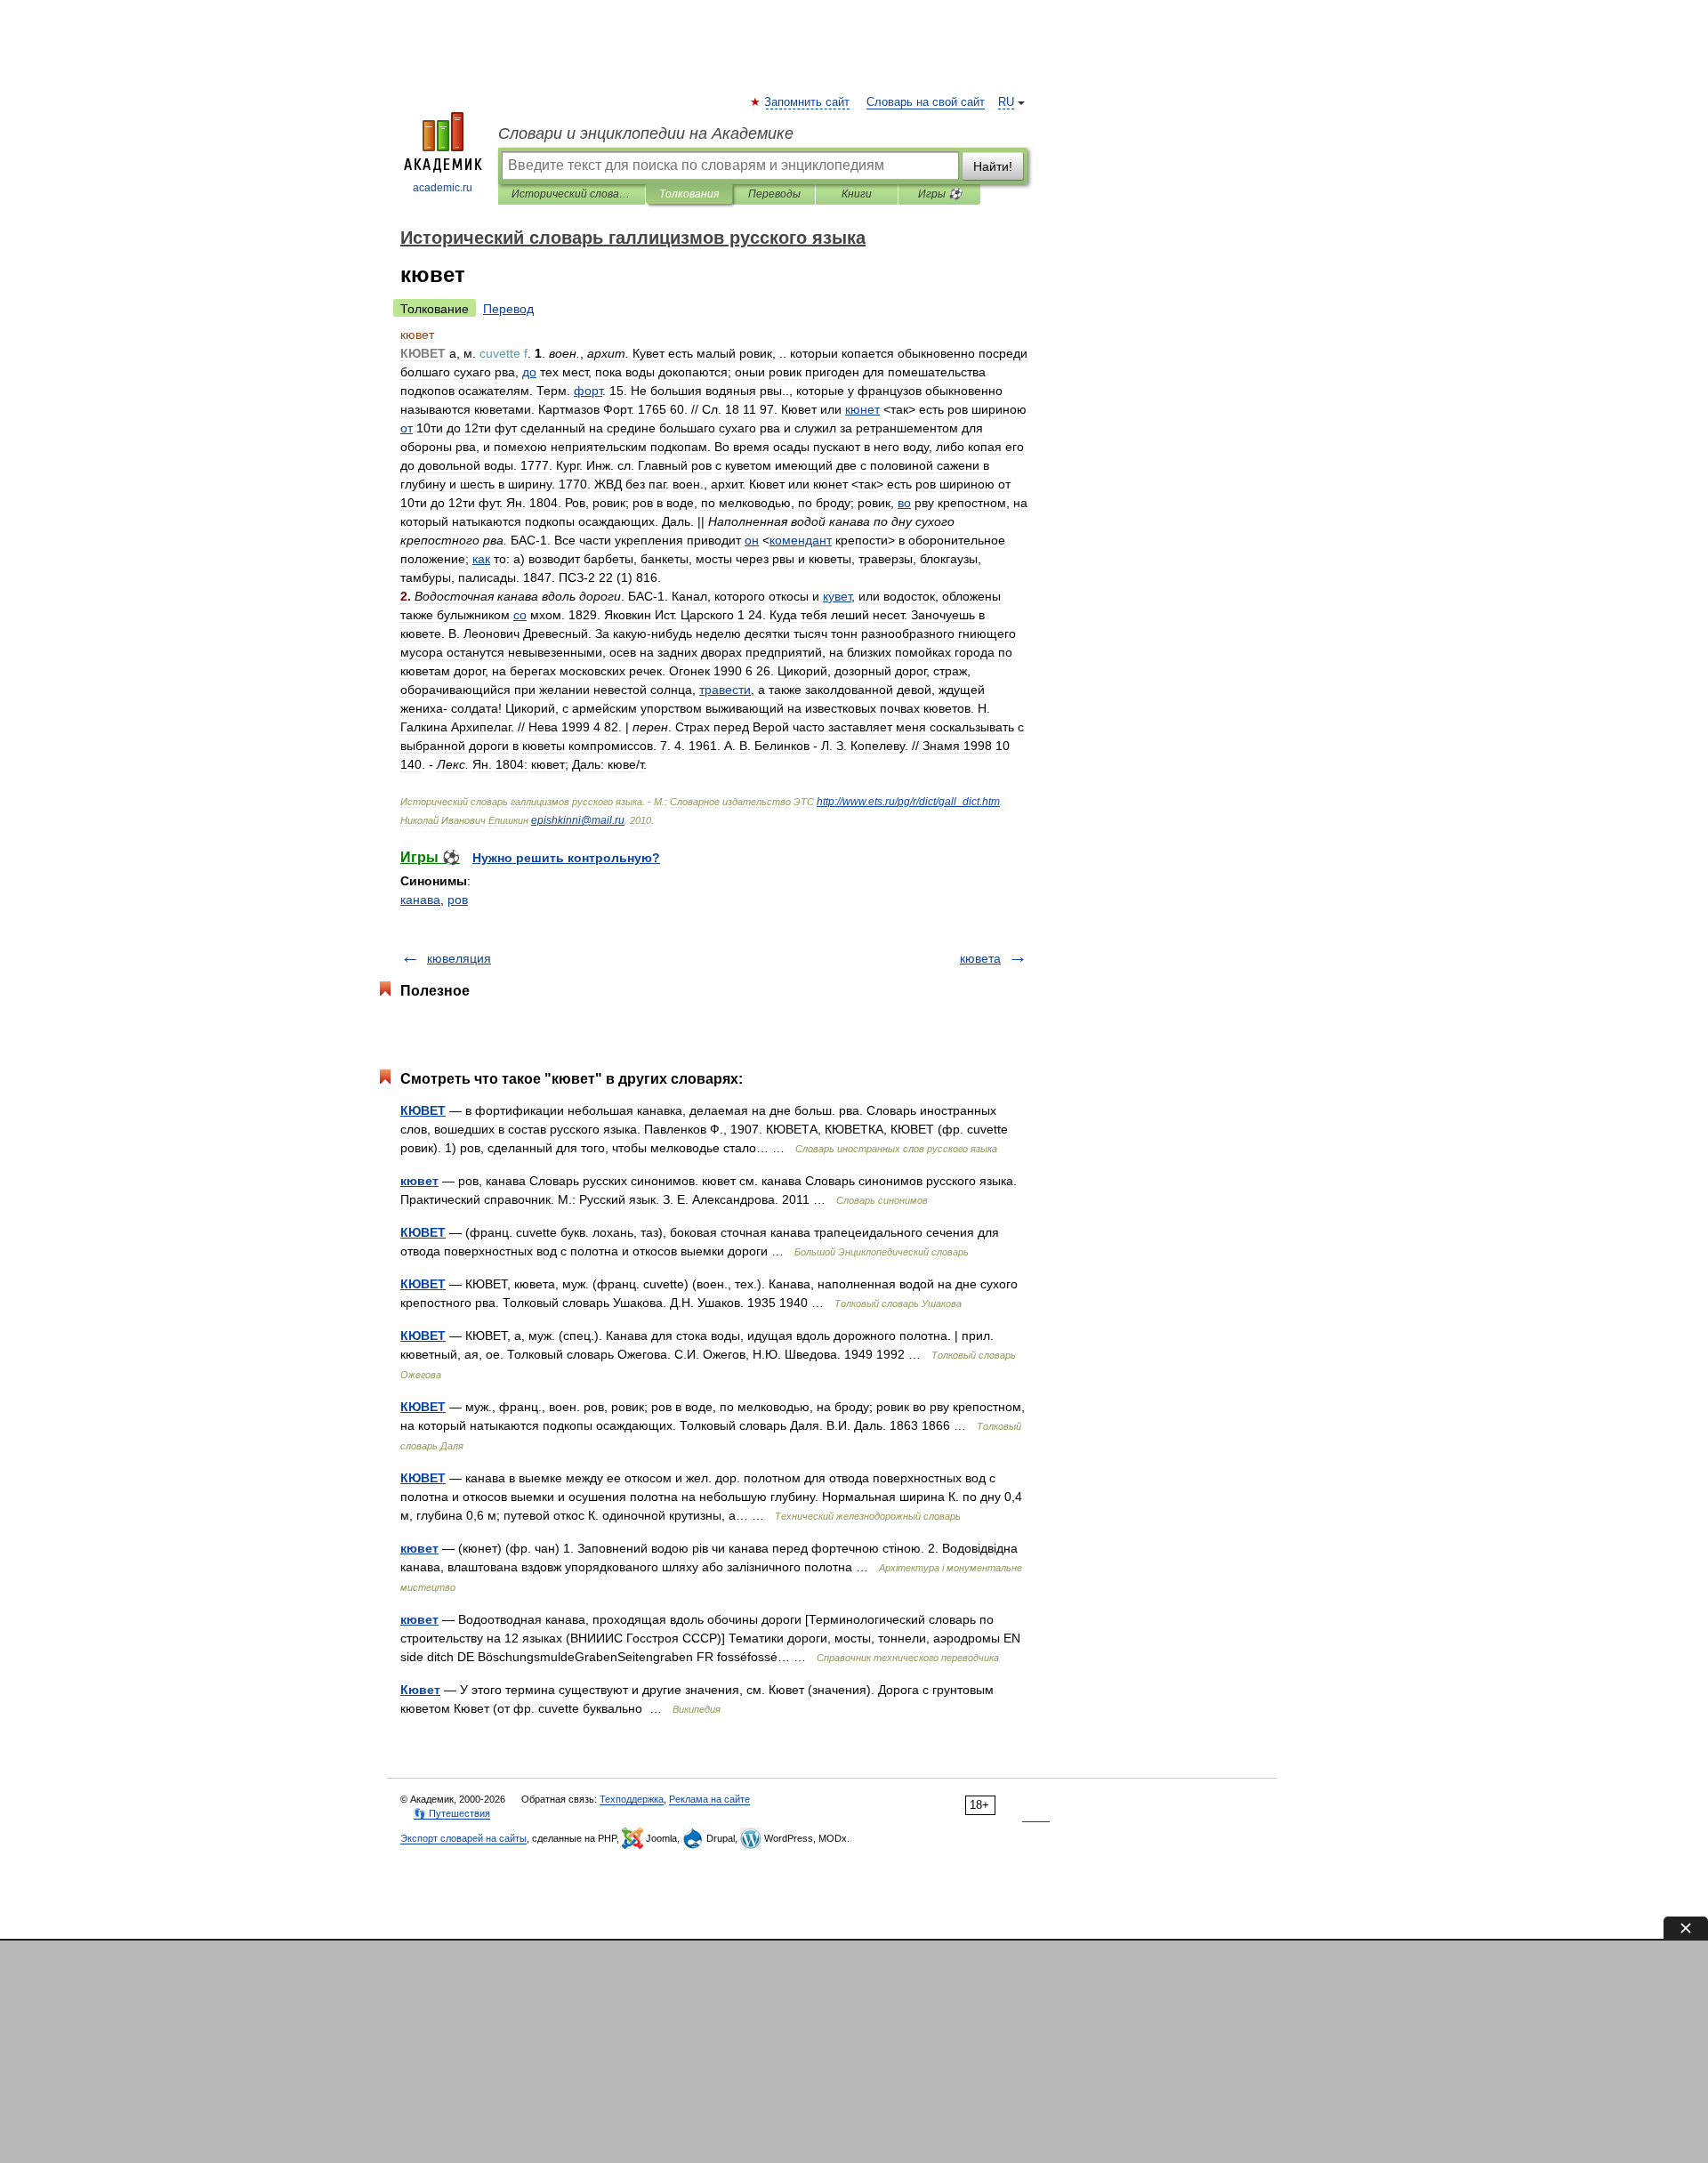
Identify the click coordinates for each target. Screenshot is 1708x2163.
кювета (980, 958)
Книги (857, 194)
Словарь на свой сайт (926, 102)
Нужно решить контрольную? (566, 858)
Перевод (508, 309)
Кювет (420, 1690)
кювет (419, 1181)
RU (1006, 102)
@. (578, 820)
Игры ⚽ (940, 194)
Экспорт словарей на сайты (463, 1838)
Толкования (689, 194)
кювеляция (459, 958)
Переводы (774, 194)
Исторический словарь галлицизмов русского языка (572, 194)
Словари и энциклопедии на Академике (646, 133)
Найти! (993, 166)
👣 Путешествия (452, 1813)
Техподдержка (632, 1799)
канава (420, 900)
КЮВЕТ (423, 1110)
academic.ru (443, 188)
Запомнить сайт (808, 102)
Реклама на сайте (709, 1799)
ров (458, 900)
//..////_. (908, 802)
